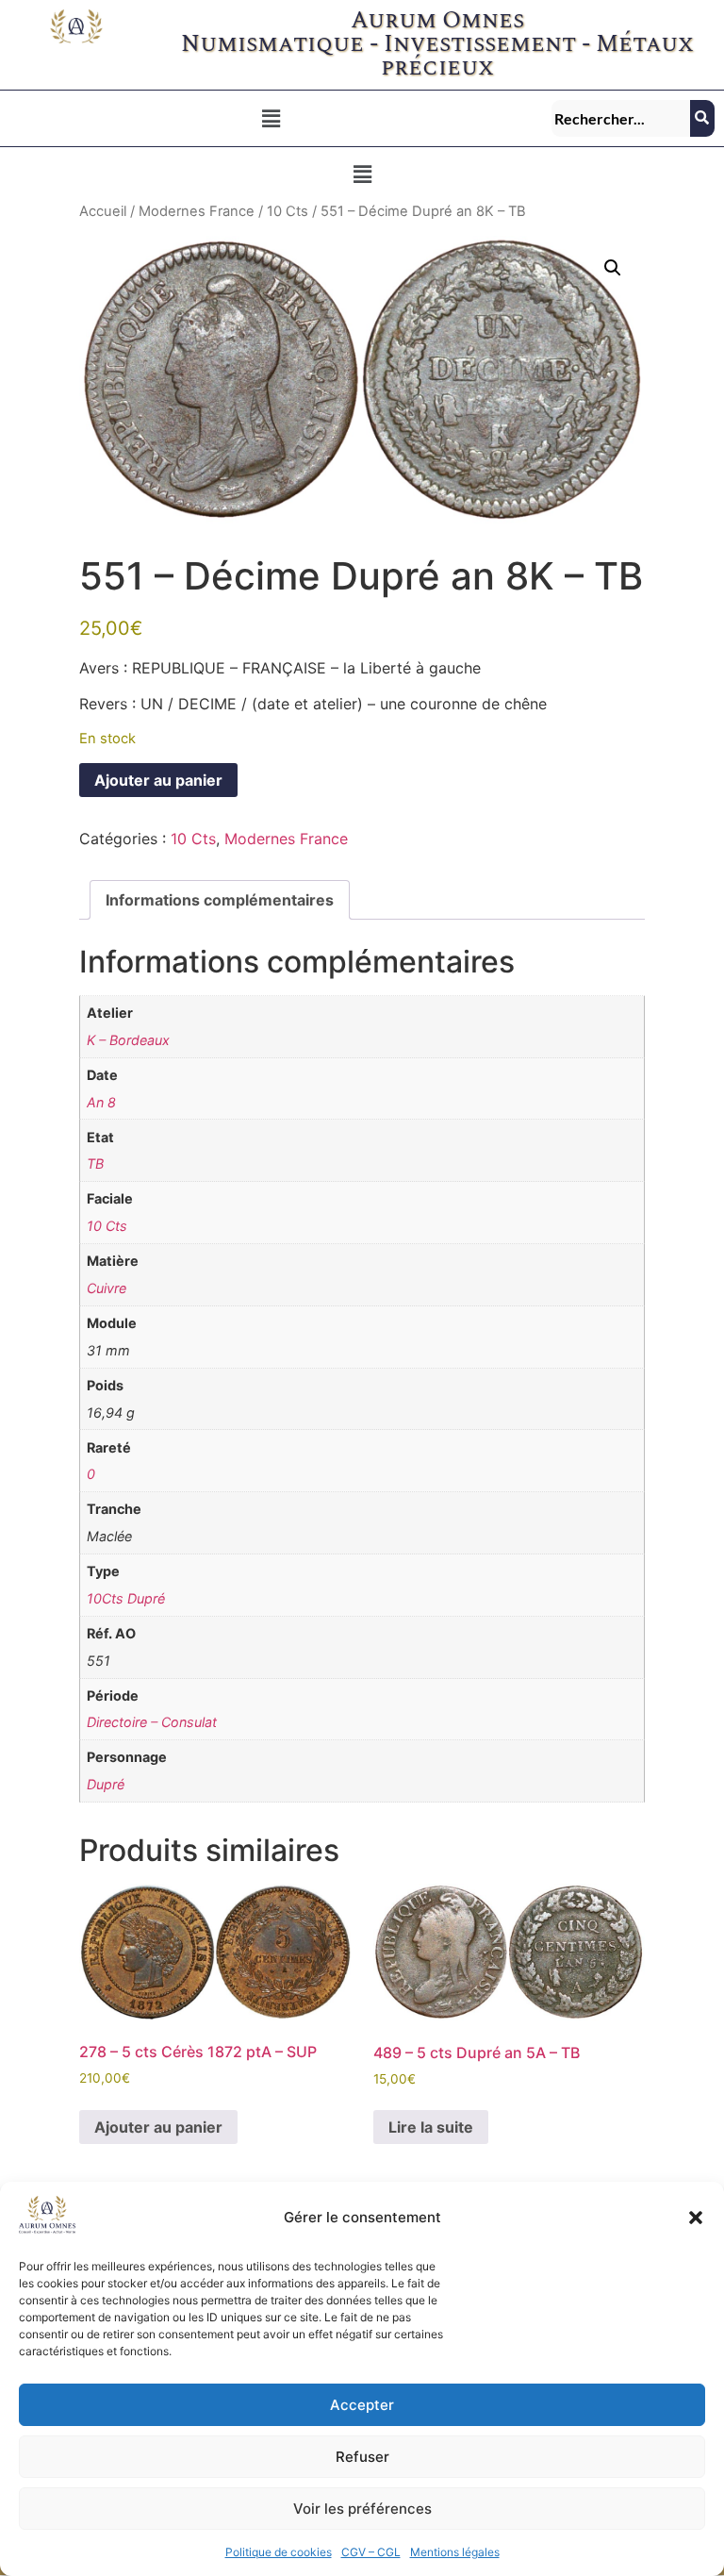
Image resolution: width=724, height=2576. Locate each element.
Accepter (362, 2405)
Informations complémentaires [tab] (220, 900)
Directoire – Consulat (152, 1722)
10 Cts (288, 211)
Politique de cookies (279, 2552)
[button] (696, 2218)
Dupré (106, 1784)
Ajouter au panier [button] (158, 2127)
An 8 (101, 1102)
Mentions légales (455, 2552)
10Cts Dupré (126, 1598)
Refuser (362, 2457)
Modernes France (197, 211)
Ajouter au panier (158, 780)
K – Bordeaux (128, 1040)
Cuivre (107, 1288)
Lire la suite (431, 2127)
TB (95, 1163)
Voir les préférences (362, 2509)
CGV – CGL (371, 2552)
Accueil (103, 211)
